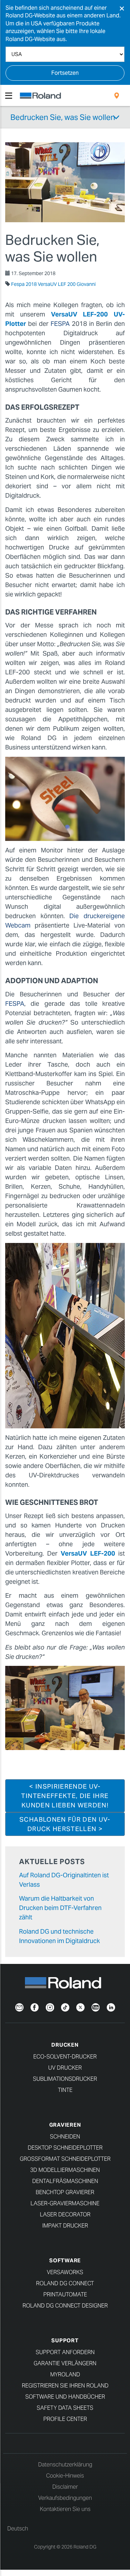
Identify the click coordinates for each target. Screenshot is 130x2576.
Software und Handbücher (65, 2397)
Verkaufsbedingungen (65, 2498)
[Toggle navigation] (9, 96)
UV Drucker (65, 2068)
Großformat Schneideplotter (65, 2159)
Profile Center (65, 2419)
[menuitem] (117, 96)
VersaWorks (65, 2272)
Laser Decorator (65, 2214)
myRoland (65, 2374)
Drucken (65, 2045)
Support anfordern (65, 2352)
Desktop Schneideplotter (65, 2148)
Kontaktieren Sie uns (65, 2509)
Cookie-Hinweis (65, 2476)
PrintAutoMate (65, 2294)
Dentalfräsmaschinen (65, 2181)
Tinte (65, 2090)
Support (65, 2340)
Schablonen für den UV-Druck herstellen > (65, 1824)
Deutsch (18, 2529)
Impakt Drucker (65, 2226)
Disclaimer (65, 2487)
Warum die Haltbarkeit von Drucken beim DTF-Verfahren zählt (60, 1908)
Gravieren (65, 2125)
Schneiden (65, 2137)
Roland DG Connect (65, 2283)
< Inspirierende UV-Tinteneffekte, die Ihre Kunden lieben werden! (65, 1796)
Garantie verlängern (65, 2363)
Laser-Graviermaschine (65, 2203)
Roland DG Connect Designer (65, 2306)
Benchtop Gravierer (65, 2192)
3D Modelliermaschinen (65, 2170)
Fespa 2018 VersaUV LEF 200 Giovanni (53, 284)
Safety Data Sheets (65, 2408)
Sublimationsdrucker (65, 2079)
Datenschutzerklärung (65, 2465)
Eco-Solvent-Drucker (65, 2057)
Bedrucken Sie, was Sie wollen (63, 117)
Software (65, 2260)
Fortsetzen (65, 73)
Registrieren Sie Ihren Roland (65, 2386)
